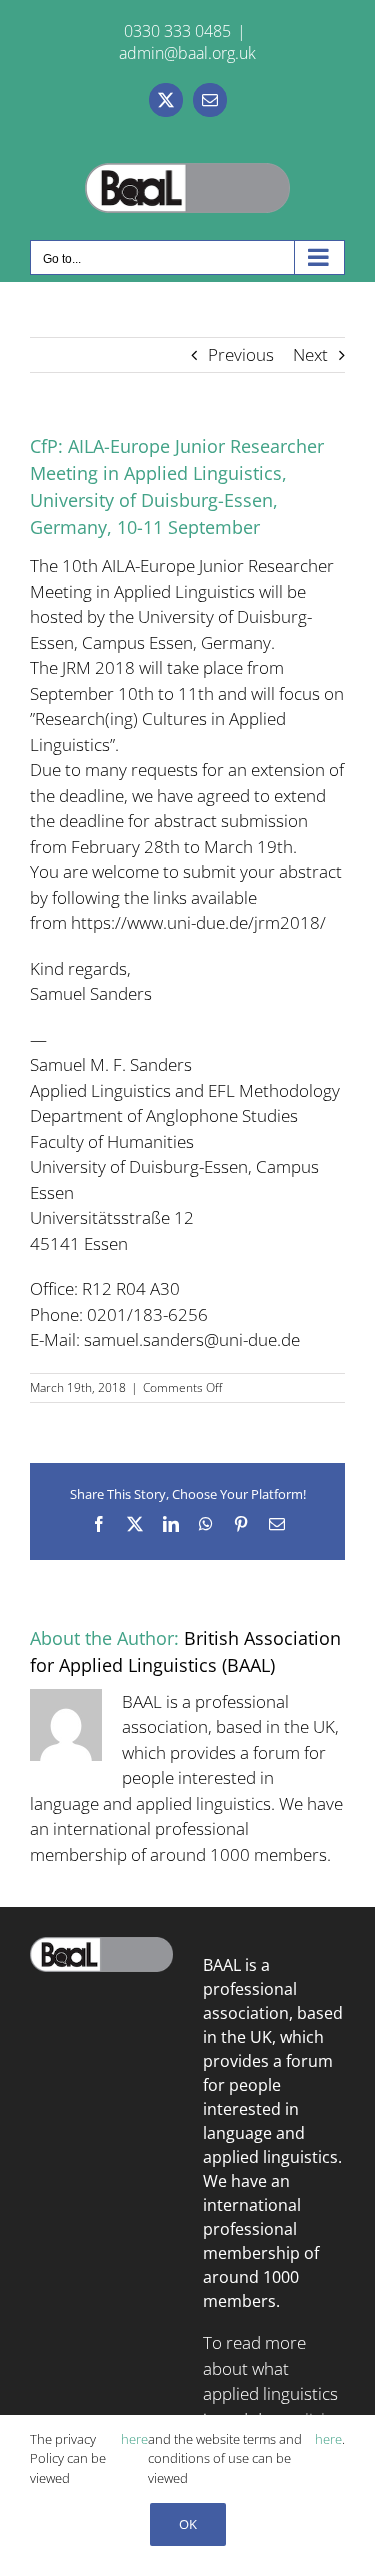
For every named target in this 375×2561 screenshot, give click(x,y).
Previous (241, 354)
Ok (188, 2524)
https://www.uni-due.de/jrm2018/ (198, 922)
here (134, 2439)
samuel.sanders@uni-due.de (192, 1339)
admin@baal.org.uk (187, 53)
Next (310, 354)
